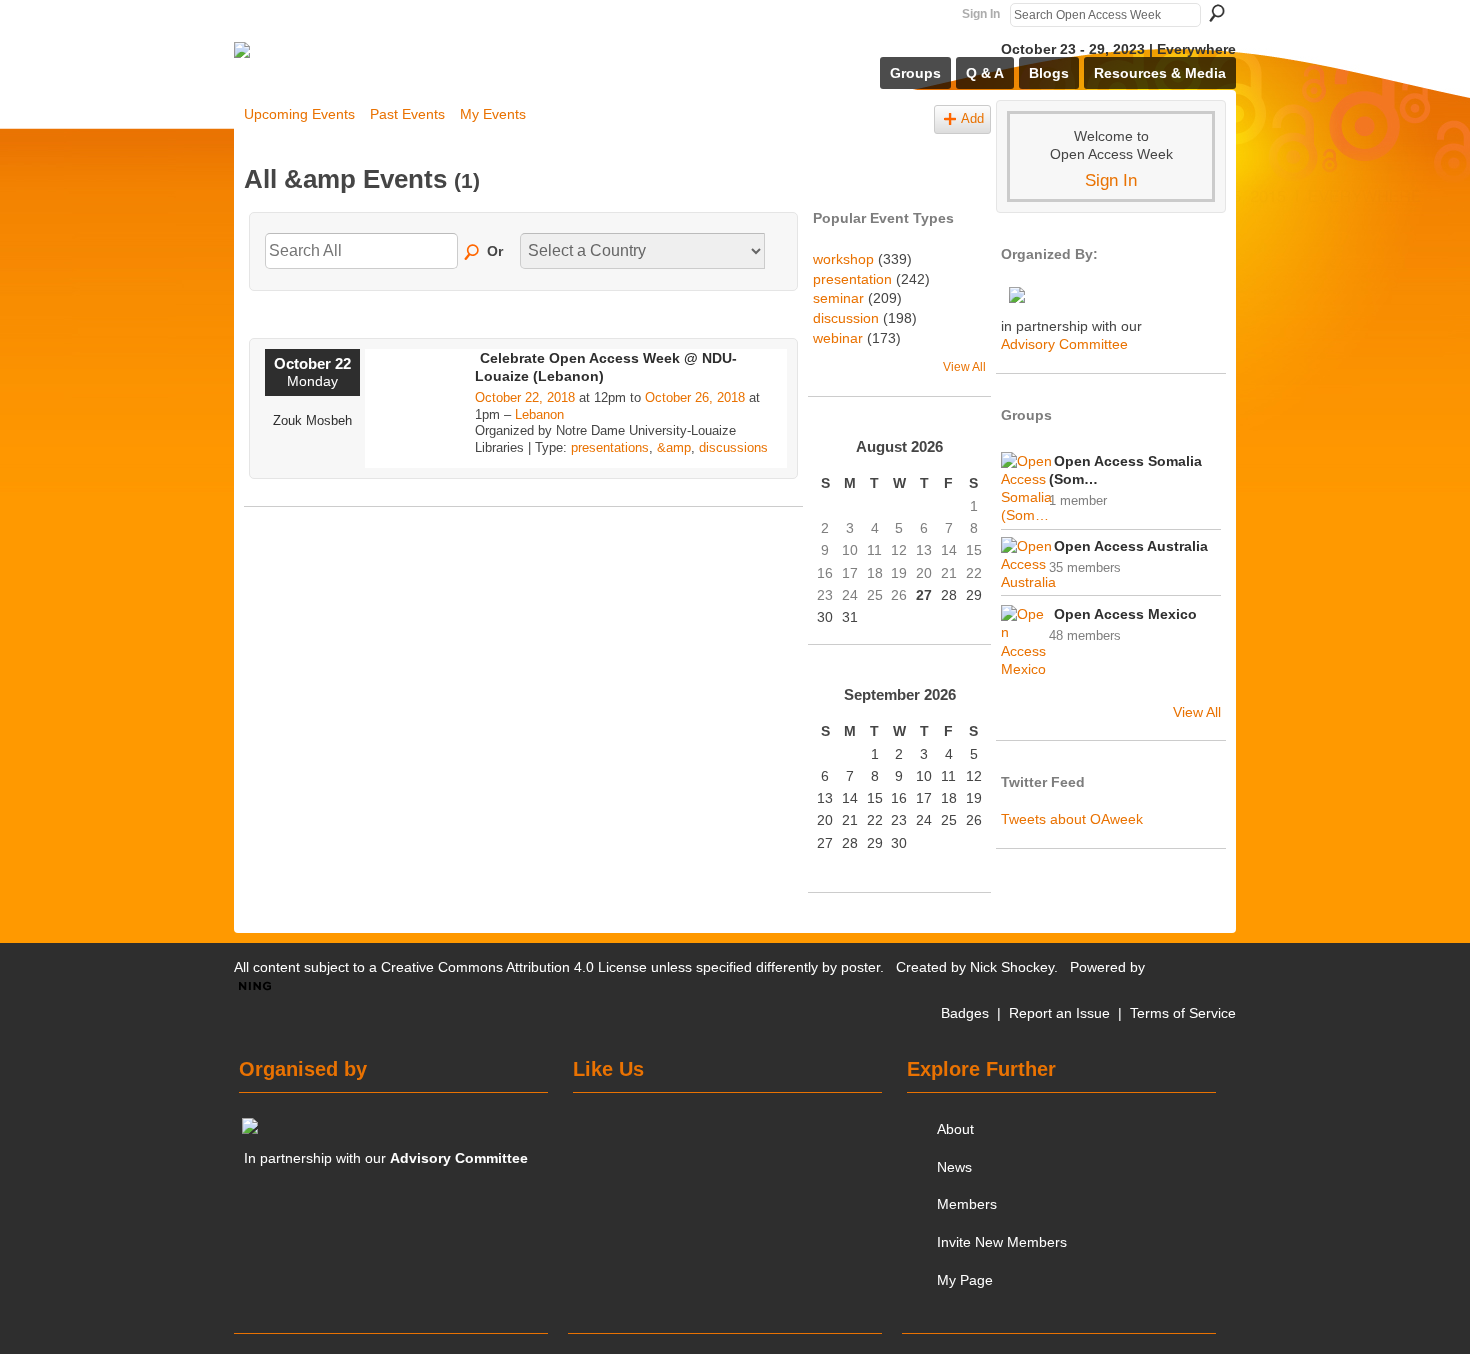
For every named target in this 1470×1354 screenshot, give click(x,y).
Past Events (407, 114)
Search (1217, 13)
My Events (493, 114)
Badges (965, 1013)
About (955, 1129)
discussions (733, 447)
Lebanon (539, 414)
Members (967, 1204)
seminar (838, 298)
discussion (846, 318)
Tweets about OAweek (1072, 819)
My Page (965, 1280)
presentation (852, 279)
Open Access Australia (1131, 546)
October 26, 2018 (695, 397)
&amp (674, 447)
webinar (838, 338)
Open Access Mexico (1125, 614)
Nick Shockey (1012, 967)
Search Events (473, 253)
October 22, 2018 (525, 397)
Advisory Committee (1064, 344)
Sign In (981, 14)
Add (972, 119)
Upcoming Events (299, 114)
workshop (843, 259)
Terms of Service (1183, 1013)
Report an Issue (1059, 1013)
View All (964, 367)
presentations (610, 447)
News (954, 1167)
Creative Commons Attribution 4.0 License (514, 967)
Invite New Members (1002, 1242)
